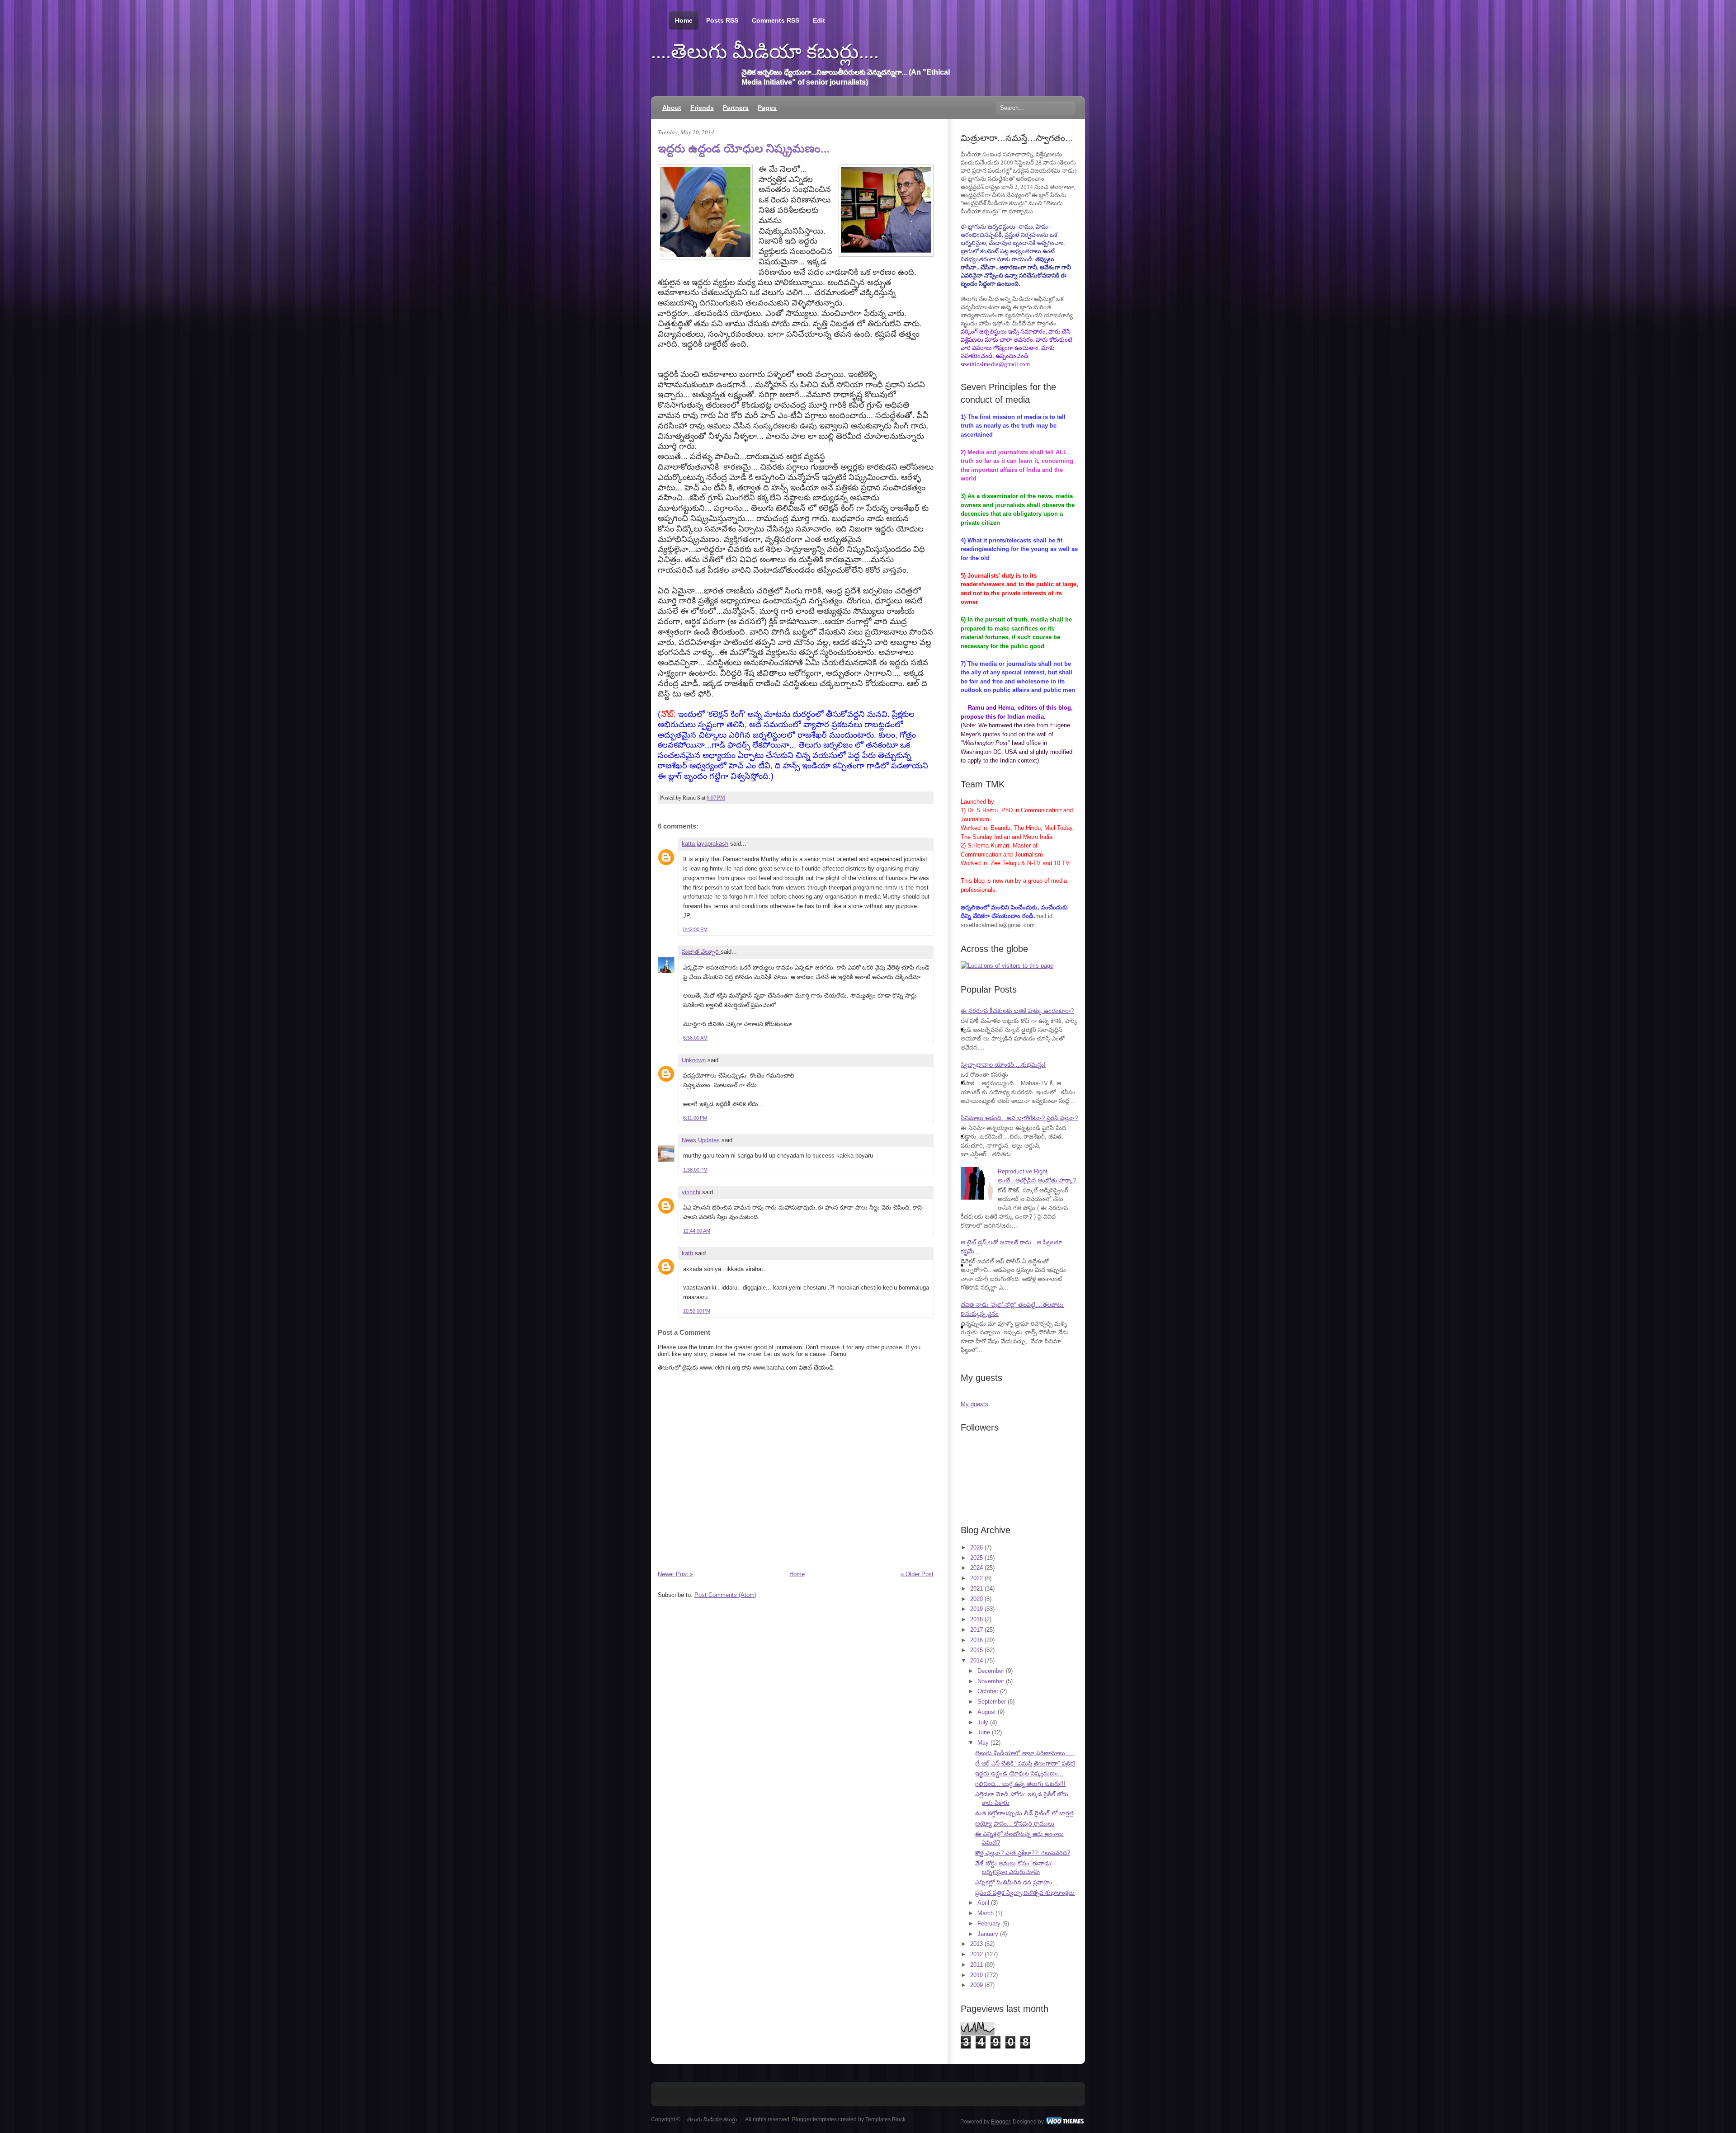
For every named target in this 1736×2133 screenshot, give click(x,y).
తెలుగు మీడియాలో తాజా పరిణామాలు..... (1025, 1753)
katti (687, 1253)
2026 (976, 1547)
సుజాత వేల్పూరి (701, 952)
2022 (976, 1578)
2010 (976, 1975)
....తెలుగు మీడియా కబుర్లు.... (765, 52)
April (983, 1903)
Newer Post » (675, 1574)
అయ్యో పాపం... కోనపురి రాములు (1015, 1824)
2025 (976, 1558)
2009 (976, 1985)
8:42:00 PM (695, 929)
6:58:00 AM (695, 1038)
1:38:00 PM (695, 1170)
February (989, 1923)
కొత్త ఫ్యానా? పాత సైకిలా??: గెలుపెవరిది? (1023, 1853)
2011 (976, 1965)
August (987, 1712)
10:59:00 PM (697, 1311)
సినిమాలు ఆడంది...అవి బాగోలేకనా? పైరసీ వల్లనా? (1019, 1118)
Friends (702, 108)
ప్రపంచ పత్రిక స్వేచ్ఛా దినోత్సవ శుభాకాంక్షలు (1025, 1893)
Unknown (694, 1060)
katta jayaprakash (705, 844)
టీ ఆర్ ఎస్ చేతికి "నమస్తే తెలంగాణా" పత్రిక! (1025, 1763)
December (991, 1671)
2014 (976, 1660)
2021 (976, 1589)
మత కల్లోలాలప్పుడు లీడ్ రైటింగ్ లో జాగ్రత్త (1024, 1813)
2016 (976, 1640)
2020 (976, 1599)
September (992, 1702)
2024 (976, 1568)
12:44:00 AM (697, 1231)
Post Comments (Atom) (725, 1595)
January (988, 1934)
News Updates (701, 1140)
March (986, 1913)
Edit (819, 20)
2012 (976, 1954)
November (991, 1681)
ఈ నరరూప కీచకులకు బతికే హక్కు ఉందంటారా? (1017, 1011)
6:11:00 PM (695, 1118)
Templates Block (885, 2119)
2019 (976, 1609)
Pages (767, 108)
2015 (976, 1650)
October (988, 1691)
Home (684, 20)
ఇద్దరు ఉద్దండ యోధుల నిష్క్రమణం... (744, 148)
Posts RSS (722, 20)
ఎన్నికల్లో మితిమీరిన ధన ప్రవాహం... (1017, 1882)
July (983, 1722)
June (984, 1732)
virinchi (691, 1192)
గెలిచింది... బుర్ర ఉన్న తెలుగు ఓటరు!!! (1020, 1784)
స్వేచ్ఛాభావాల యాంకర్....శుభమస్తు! (1003, 1065)
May (983, 1743)
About (672, 108)
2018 (976, 1619)
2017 (976, 1630)
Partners (736, 108)
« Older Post (917, 1574)
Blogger (1000, 2122)
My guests (974, 1404)
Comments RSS (776, 20)
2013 (976, 1944)
